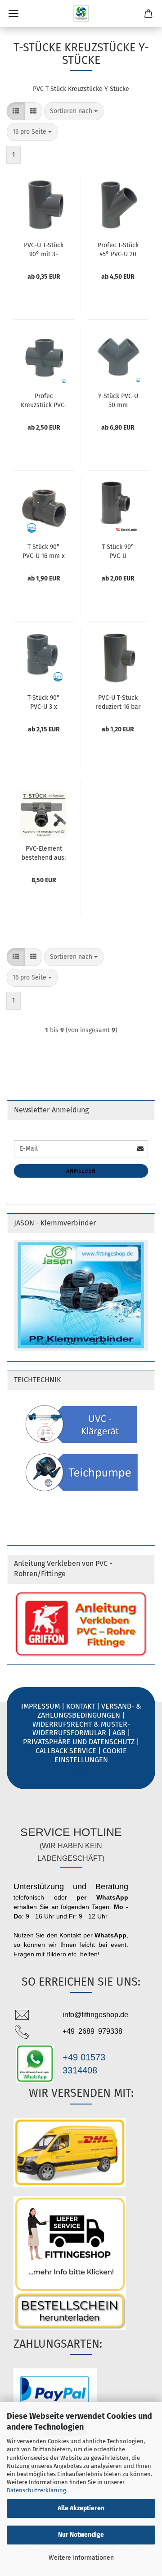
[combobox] (74, 111)
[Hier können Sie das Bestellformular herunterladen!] (81, 2311)
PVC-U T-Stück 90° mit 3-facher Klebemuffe (44, 249)
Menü (13, 14)
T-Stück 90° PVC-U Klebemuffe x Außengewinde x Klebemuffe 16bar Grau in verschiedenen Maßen (118, 551)
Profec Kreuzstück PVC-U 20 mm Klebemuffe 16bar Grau (44, 400)
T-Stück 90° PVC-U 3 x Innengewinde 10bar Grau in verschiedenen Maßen (44, 702)
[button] (16, 111)
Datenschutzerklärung (36, 2490)
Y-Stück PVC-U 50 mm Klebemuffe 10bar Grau (118, 400)
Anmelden (81, 1171)
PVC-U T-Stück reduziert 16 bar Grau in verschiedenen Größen (118, 702)
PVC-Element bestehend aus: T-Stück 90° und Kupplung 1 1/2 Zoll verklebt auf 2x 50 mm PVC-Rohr (44, 853)
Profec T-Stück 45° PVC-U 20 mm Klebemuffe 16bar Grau (118, 249)
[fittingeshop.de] (81, 14)
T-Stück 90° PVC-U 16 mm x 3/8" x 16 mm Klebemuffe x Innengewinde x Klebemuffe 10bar (44, 551)
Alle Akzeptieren (81, 2508)
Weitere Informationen (81, 2558)
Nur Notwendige (81, 2535)
